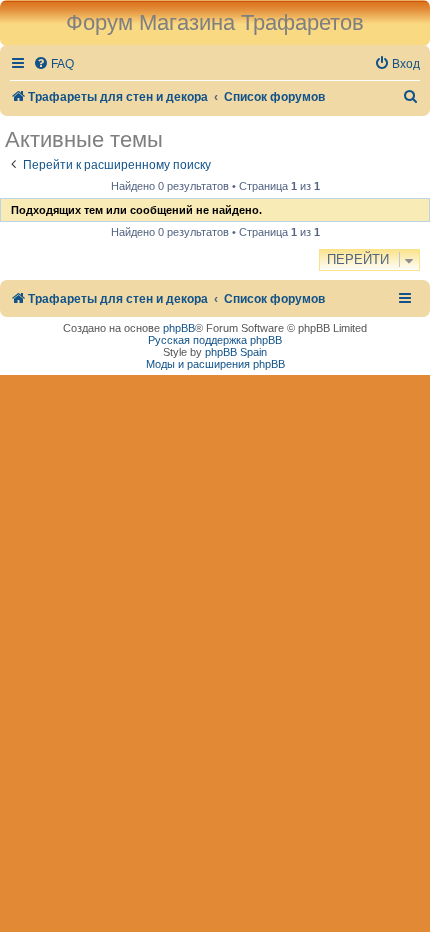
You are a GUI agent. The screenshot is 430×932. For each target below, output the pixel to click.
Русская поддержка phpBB (215, 340)
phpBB (179, 328)
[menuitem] (53, 64)
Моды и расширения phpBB (215, 364)
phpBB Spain (236, 352)
